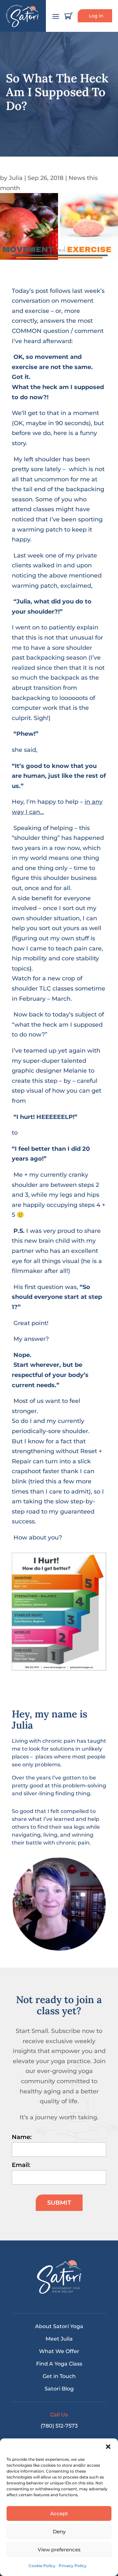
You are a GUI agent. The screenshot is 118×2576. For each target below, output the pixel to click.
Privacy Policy (73, 2566)
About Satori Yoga (59, 2326)
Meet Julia (59, 2339)
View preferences (59, 2550)
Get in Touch (59, 2376)
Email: (21, 2165)
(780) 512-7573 (59, 2426)
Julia (16, 178)
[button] (108, 2447)
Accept (59, 2513)
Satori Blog (59, 2389)
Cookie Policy (42, 2566)
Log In (96, 16)
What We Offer (59, 2351)
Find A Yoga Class (59, 2364)
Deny (59, 2532)
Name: (22, 2137)
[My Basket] (69, 16)
